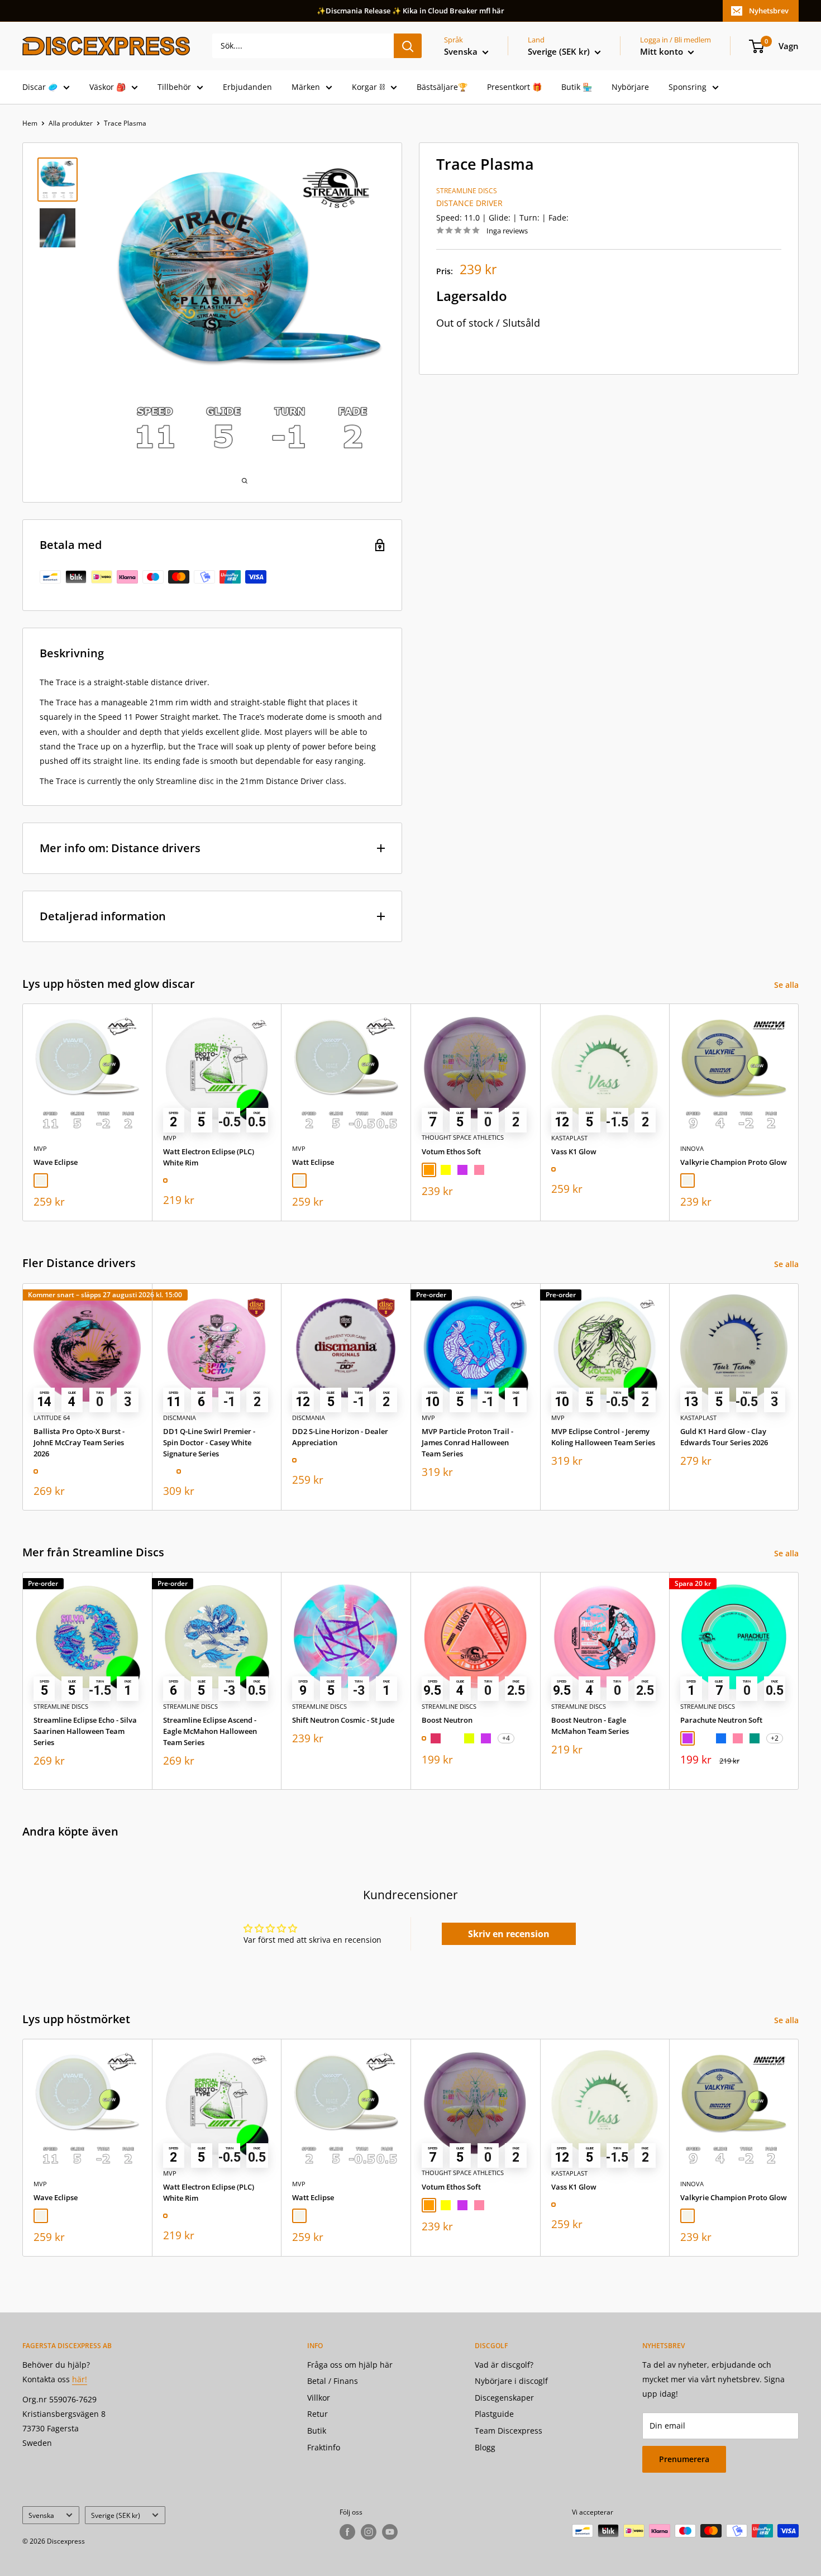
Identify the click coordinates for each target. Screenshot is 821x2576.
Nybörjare (630, 87)
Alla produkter (71, 123)
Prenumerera (684, 2459)
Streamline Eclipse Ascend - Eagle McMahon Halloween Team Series (210, 1731)
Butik (317, 2431)
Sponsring (688, 87)
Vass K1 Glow (574, 1151)
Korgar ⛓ (368, 87)
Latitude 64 (52, 1417)
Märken (306, 87)
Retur (318, 2414)
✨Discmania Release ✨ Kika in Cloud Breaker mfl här (410, 11)
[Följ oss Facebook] (347, 2532)
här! (80, 2379)
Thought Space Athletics (463, 1138)
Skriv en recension (509, 1934)
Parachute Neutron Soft (721, 1720)
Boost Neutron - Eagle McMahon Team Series (590, 1726)
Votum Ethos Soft (451, 1151)
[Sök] (408, 46)
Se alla (787, 985)
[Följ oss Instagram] (369, 2532)
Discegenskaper (504, 2398)
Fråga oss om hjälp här (350, 2365)
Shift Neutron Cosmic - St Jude (343, 1720)
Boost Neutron (447, 1720)
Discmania (180, 1417)
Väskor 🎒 (108, 87)
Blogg (485, 2447)
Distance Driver (469, 203)
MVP (40, 1148)
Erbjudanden (247, 87)
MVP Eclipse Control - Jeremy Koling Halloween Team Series (603, 1436)
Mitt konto (663, 51)
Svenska (41, 2515)
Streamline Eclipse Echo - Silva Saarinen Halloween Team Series (85, 1731)
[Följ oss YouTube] (390, 2532)
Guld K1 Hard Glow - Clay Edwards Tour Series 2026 (724, 1436)
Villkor (319, 2398)
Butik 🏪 (577, 87)
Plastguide (494, 2414)
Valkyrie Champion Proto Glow (734, 1162)
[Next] (799, 1113)
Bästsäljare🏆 (442, 87)
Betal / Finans (333, 2381)
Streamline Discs (467, 191)
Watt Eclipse (313, 1162)
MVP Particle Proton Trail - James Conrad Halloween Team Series (467, 1442)
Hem (30, 123)
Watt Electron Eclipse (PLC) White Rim (209, 1157)
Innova (692, 1148)
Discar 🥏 (40, 87)
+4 (506, 1738)
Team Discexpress (509, 2431)
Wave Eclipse (56, 1162)
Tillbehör (174, 87)
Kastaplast (569, 1138)
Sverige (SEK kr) (116, 2515)
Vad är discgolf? (504, 2365)
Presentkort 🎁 (514, 87)
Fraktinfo (324, 2447)
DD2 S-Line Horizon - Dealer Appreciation (340, 1436)
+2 (775, 1738)
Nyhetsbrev (769, 11)
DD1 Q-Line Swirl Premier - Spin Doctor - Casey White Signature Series (209, 1442)
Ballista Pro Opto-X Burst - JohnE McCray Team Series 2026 (79, 1442)
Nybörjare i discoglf (511, 2381)
